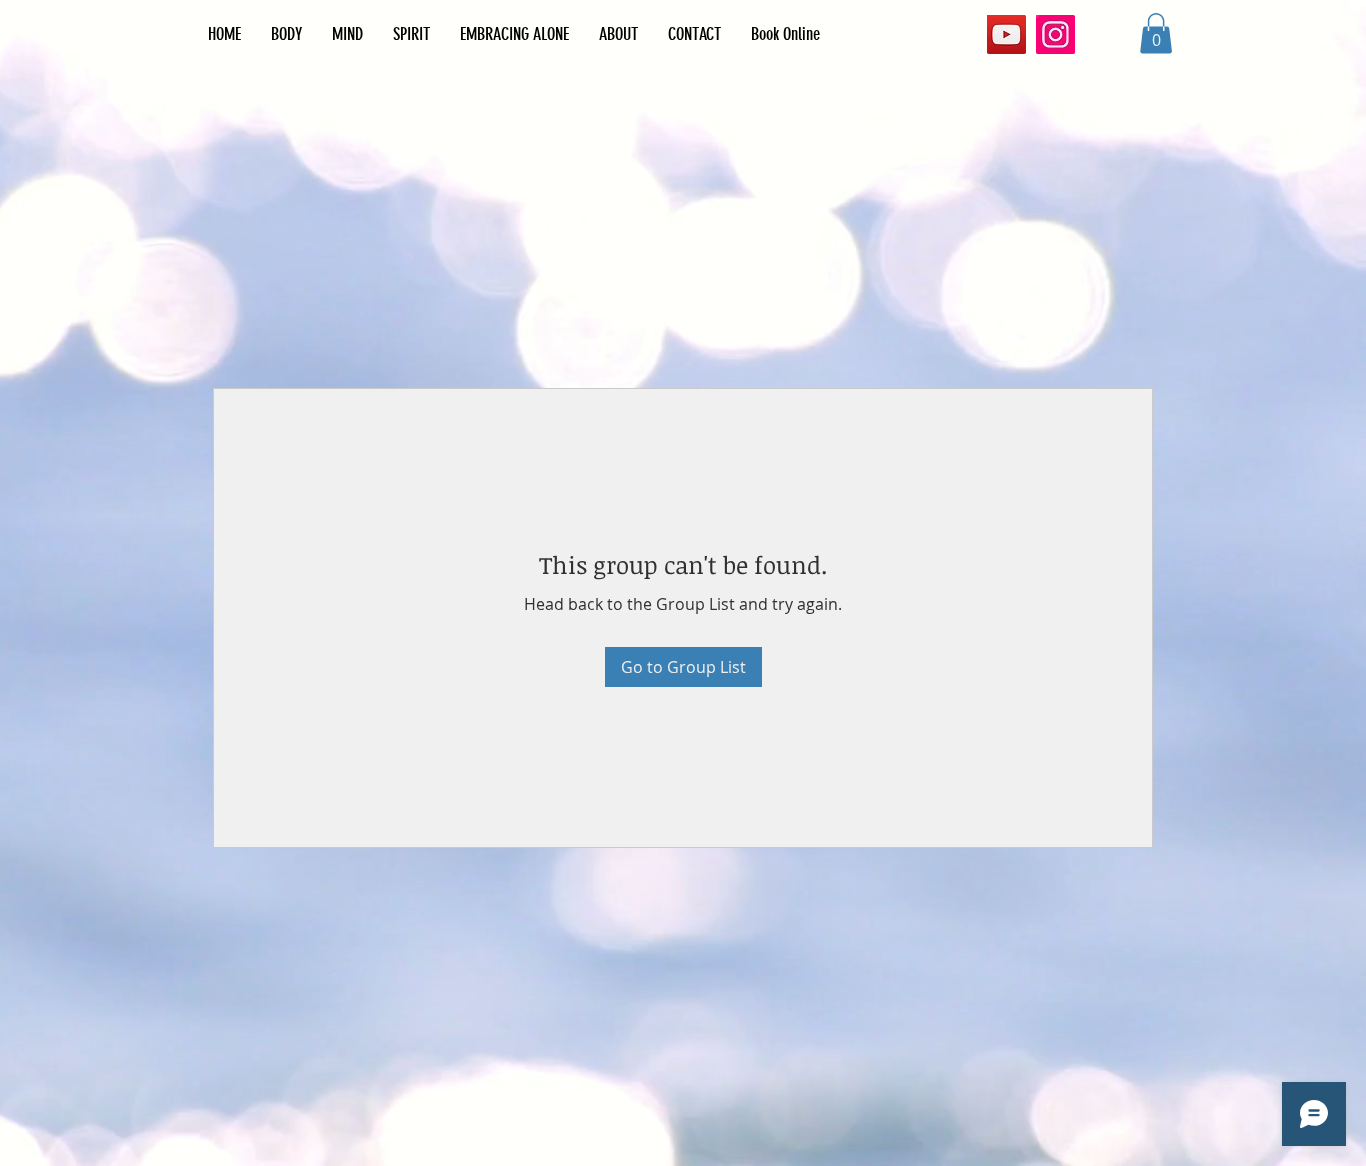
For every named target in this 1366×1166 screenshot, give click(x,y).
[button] (1156, 33)
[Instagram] (1055, 34)
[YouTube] (1006, 34)
